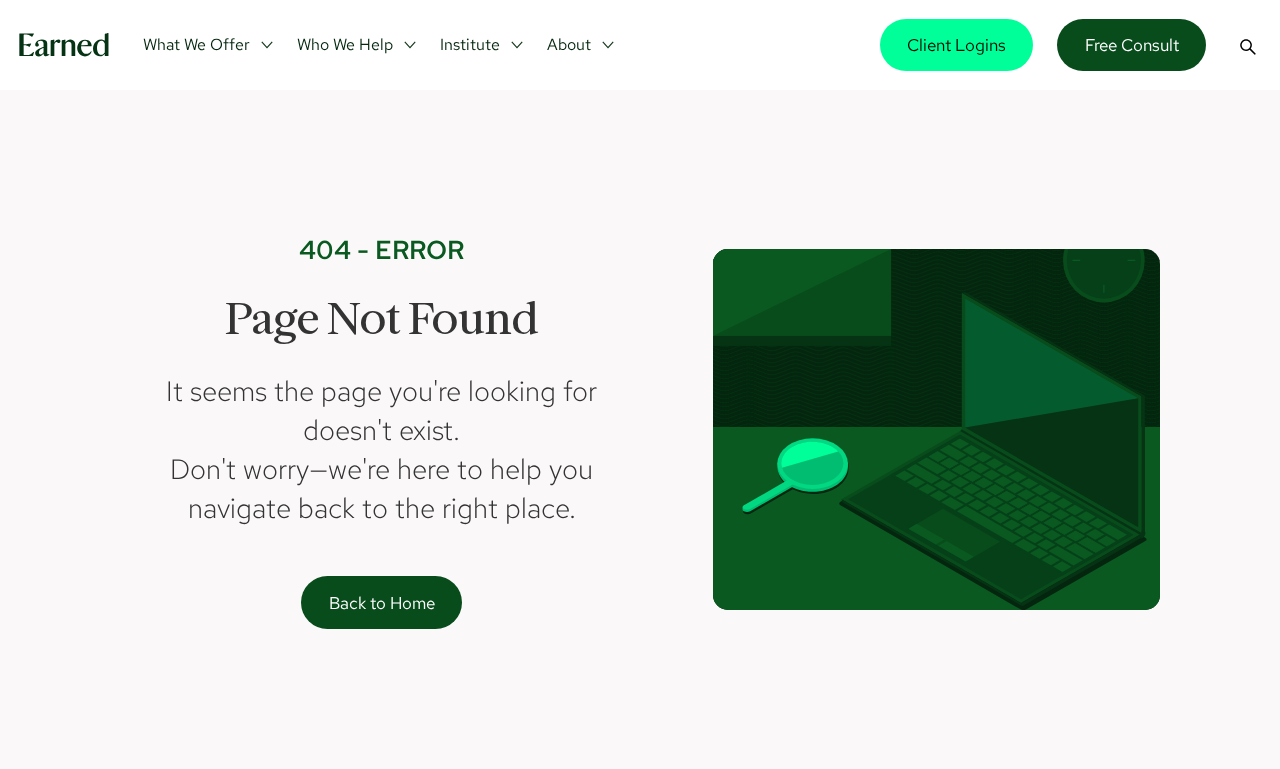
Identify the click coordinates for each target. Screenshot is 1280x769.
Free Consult (1132, 44)
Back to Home (382, 602)
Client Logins (956, 44)
